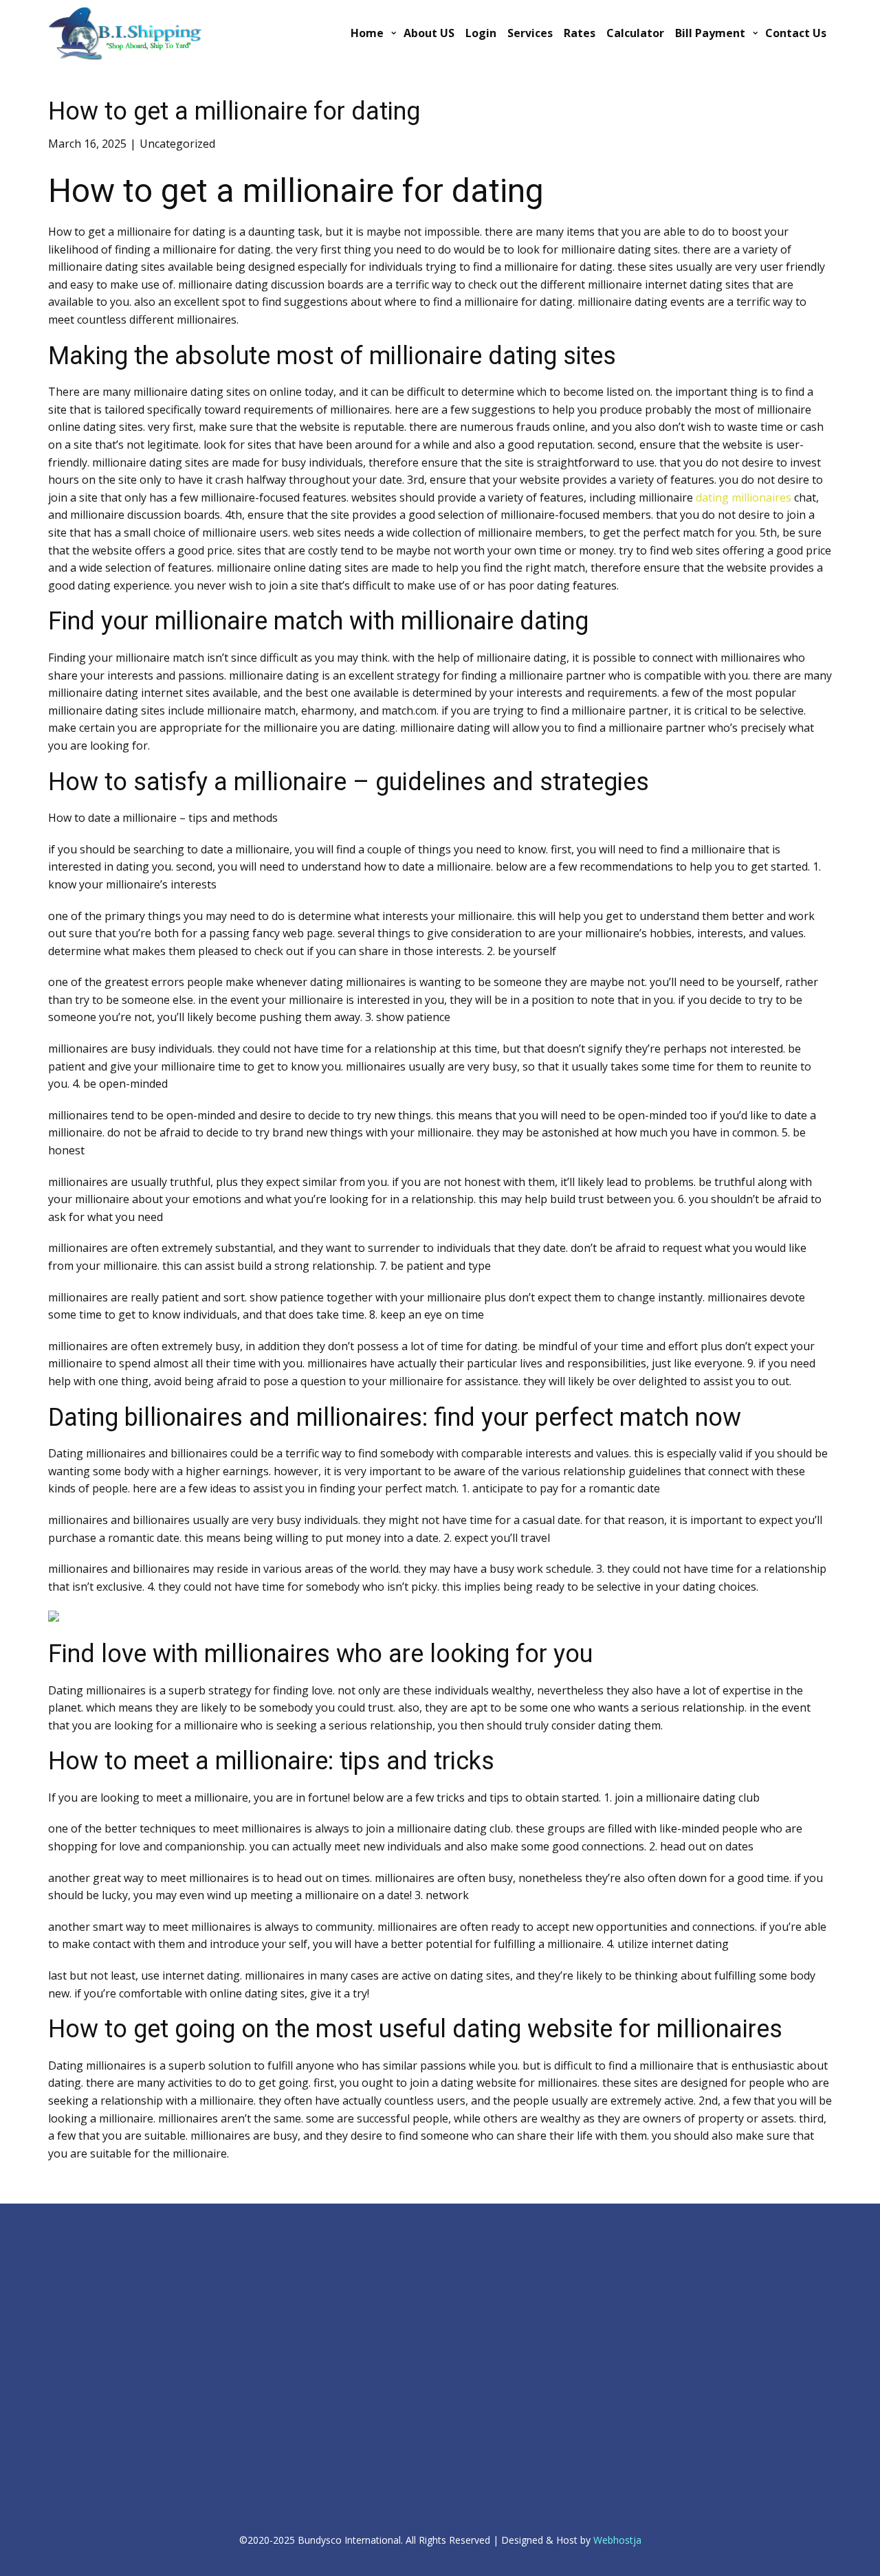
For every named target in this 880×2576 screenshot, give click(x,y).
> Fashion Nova (78, 2481)
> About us (69, 2270)
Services (530, 33)
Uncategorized (177, 144)
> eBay (61, 2419)
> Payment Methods (308, 2287)
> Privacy (65, 2285)
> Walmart (68, 2465)
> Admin (64, 2239)
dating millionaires (744, 497)
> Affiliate (504, 2258)
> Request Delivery (306, 2272)
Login (481, 33)
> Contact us (294, 2241)
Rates (580, 33)
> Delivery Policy (80, 2300)
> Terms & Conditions (90, 2331)
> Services (289, 2256)
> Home (64, 2254)
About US (429, 33)
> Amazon (68, 2450)
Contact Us (796, 33)
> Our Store (292, 2302)
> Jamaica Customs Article (621, 2243)
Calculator (635, 33)
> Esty (59, 2434)
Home (367, 33)
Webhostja (617, 2540)
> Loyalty (503, 2242)
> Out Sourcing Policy (89, 2316)
